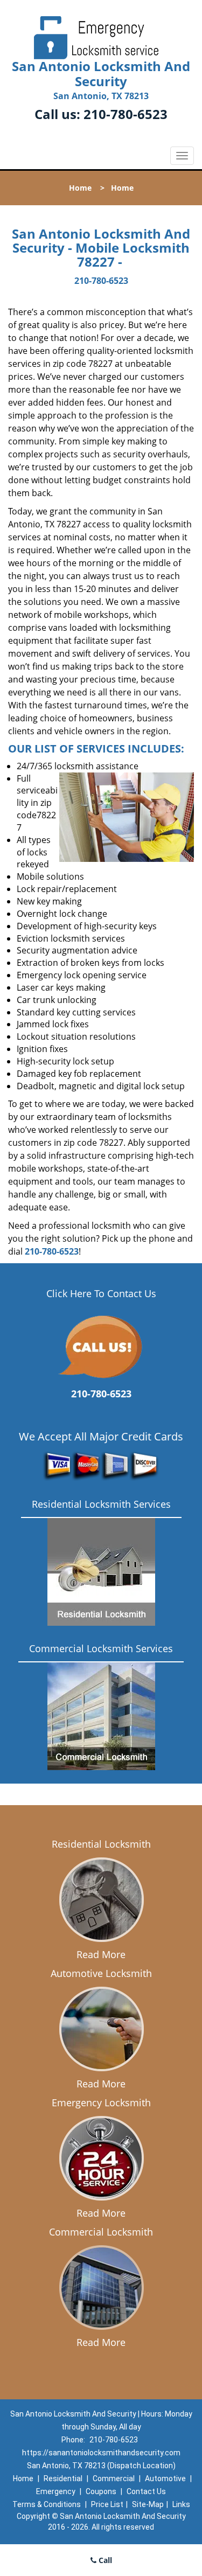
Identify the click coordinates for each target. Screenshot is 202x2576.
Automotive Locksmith (101, 1973)
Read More (101, 1954)
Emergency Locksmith (101, 2102)
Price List (107, 2504)
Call (104, 2560)
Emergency (56, 2491)
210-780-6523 (126, 114)
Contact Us (146, 2491)
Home (80, 188)
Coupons (101, 2491)
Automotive (165, 2478)
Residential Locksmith (101, 1844)
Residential (63, 2478)
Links (181, 2504)
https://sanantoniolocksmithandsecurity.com (101, 2453)
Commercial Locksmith (101, 2232)
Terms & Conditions (47, 2504)
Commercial (114, 2478)
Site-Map (148, 2504)
